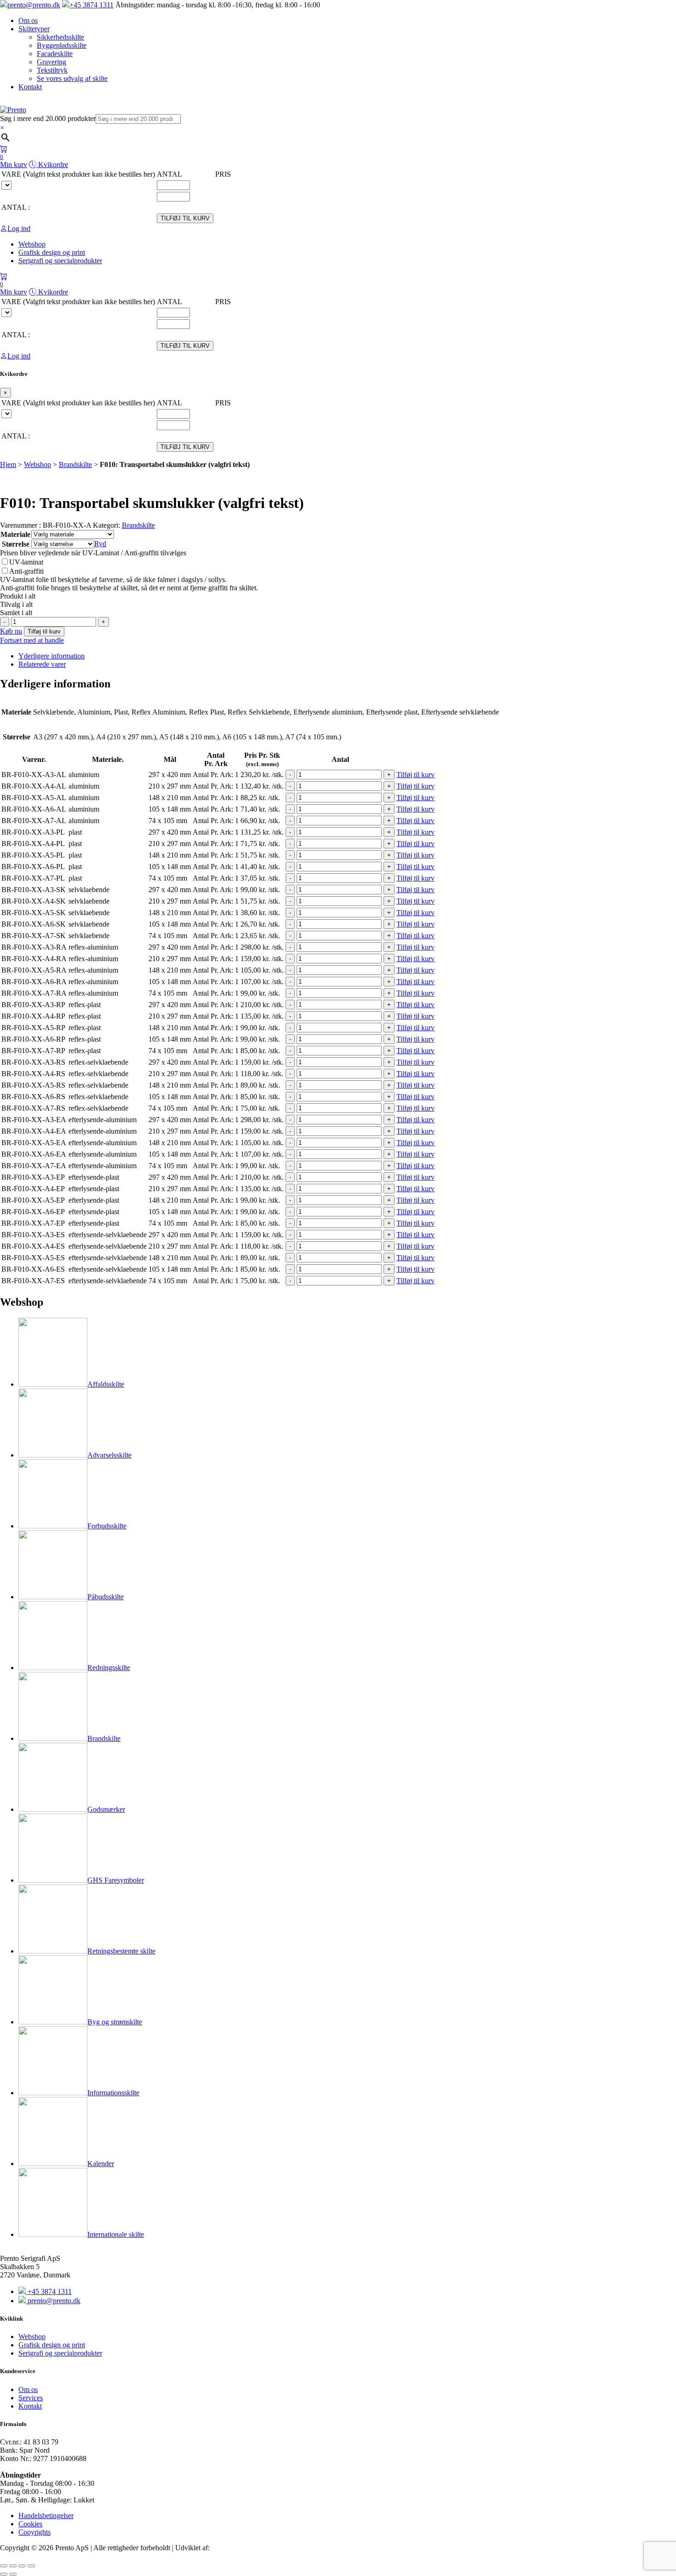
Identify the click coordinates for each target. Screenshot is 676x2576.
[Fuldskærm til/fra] (13, 2566)
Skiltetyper (34, 29)
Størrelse (16, 544)
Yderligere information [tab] (52, 656)
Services (31, 2398)
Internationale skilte (116, 2234)
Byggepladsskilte (62, 45)
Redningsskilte (109, 1668)
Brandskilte (75, 464)
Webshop (37, 464)
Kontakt (30, 87)
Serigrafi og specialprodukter (60, 2353)
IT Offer (224, 2548)
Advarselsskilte (109, 1455)
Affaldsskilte (106, 1384)
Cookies (30, 2524)
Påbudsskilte (106, 1597)
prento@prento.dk (34, 5)
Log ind (19, 228)
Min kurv (14, 161)
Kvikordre (52, 164)
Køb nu (11, 631)
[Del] (22, 2566)
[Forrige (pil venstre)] (4, 2574)
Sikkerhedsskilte (60, 37)
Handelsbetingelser (46, 2515)
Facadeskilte (55, 54)
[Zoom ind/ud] (4, 2566)
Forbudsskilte (107, 1526)
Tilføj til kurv (44, 631)
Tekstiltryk (52, 70)
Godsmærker (106, 1809)
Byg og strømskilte (115, 2022)
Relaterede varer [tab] (42, 664)
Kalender (101, 2164)
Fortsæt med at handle (32, 640)
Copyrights (34, 2532)
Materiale (15, 534)
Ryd (100, 544)
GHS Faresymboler (116, 1880)
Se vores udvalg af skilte (72, 78)
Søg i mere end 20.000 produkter (48, 118)
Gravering (52, 62)
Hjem (8, 464)
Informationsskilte (113, 2093)
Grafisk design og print (52, 2345)
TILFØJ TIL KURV (185, 218)
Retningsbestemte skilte (121, 1951)
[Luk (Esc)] (31, 2566)
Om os (28, 20)
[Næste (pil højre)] (13, 2574)
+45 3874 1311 (92, 5)
